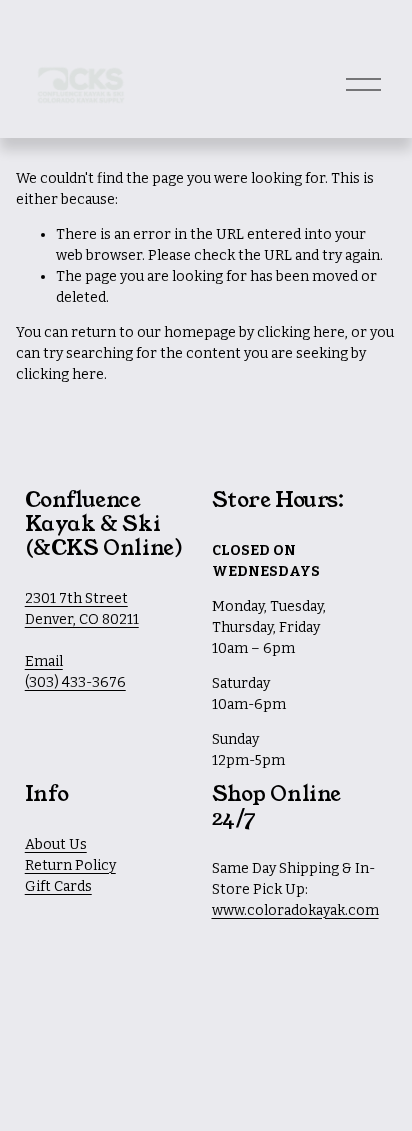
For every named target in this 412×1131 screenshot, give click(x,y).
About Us (56, 844)
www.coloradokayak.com (295, 910)
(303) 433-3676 (75, 682)
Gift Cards (58, 886)
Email (44, 661)
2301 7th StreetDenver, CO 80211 (82, 609)
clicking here (301, 332)
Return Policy (70, 865)
